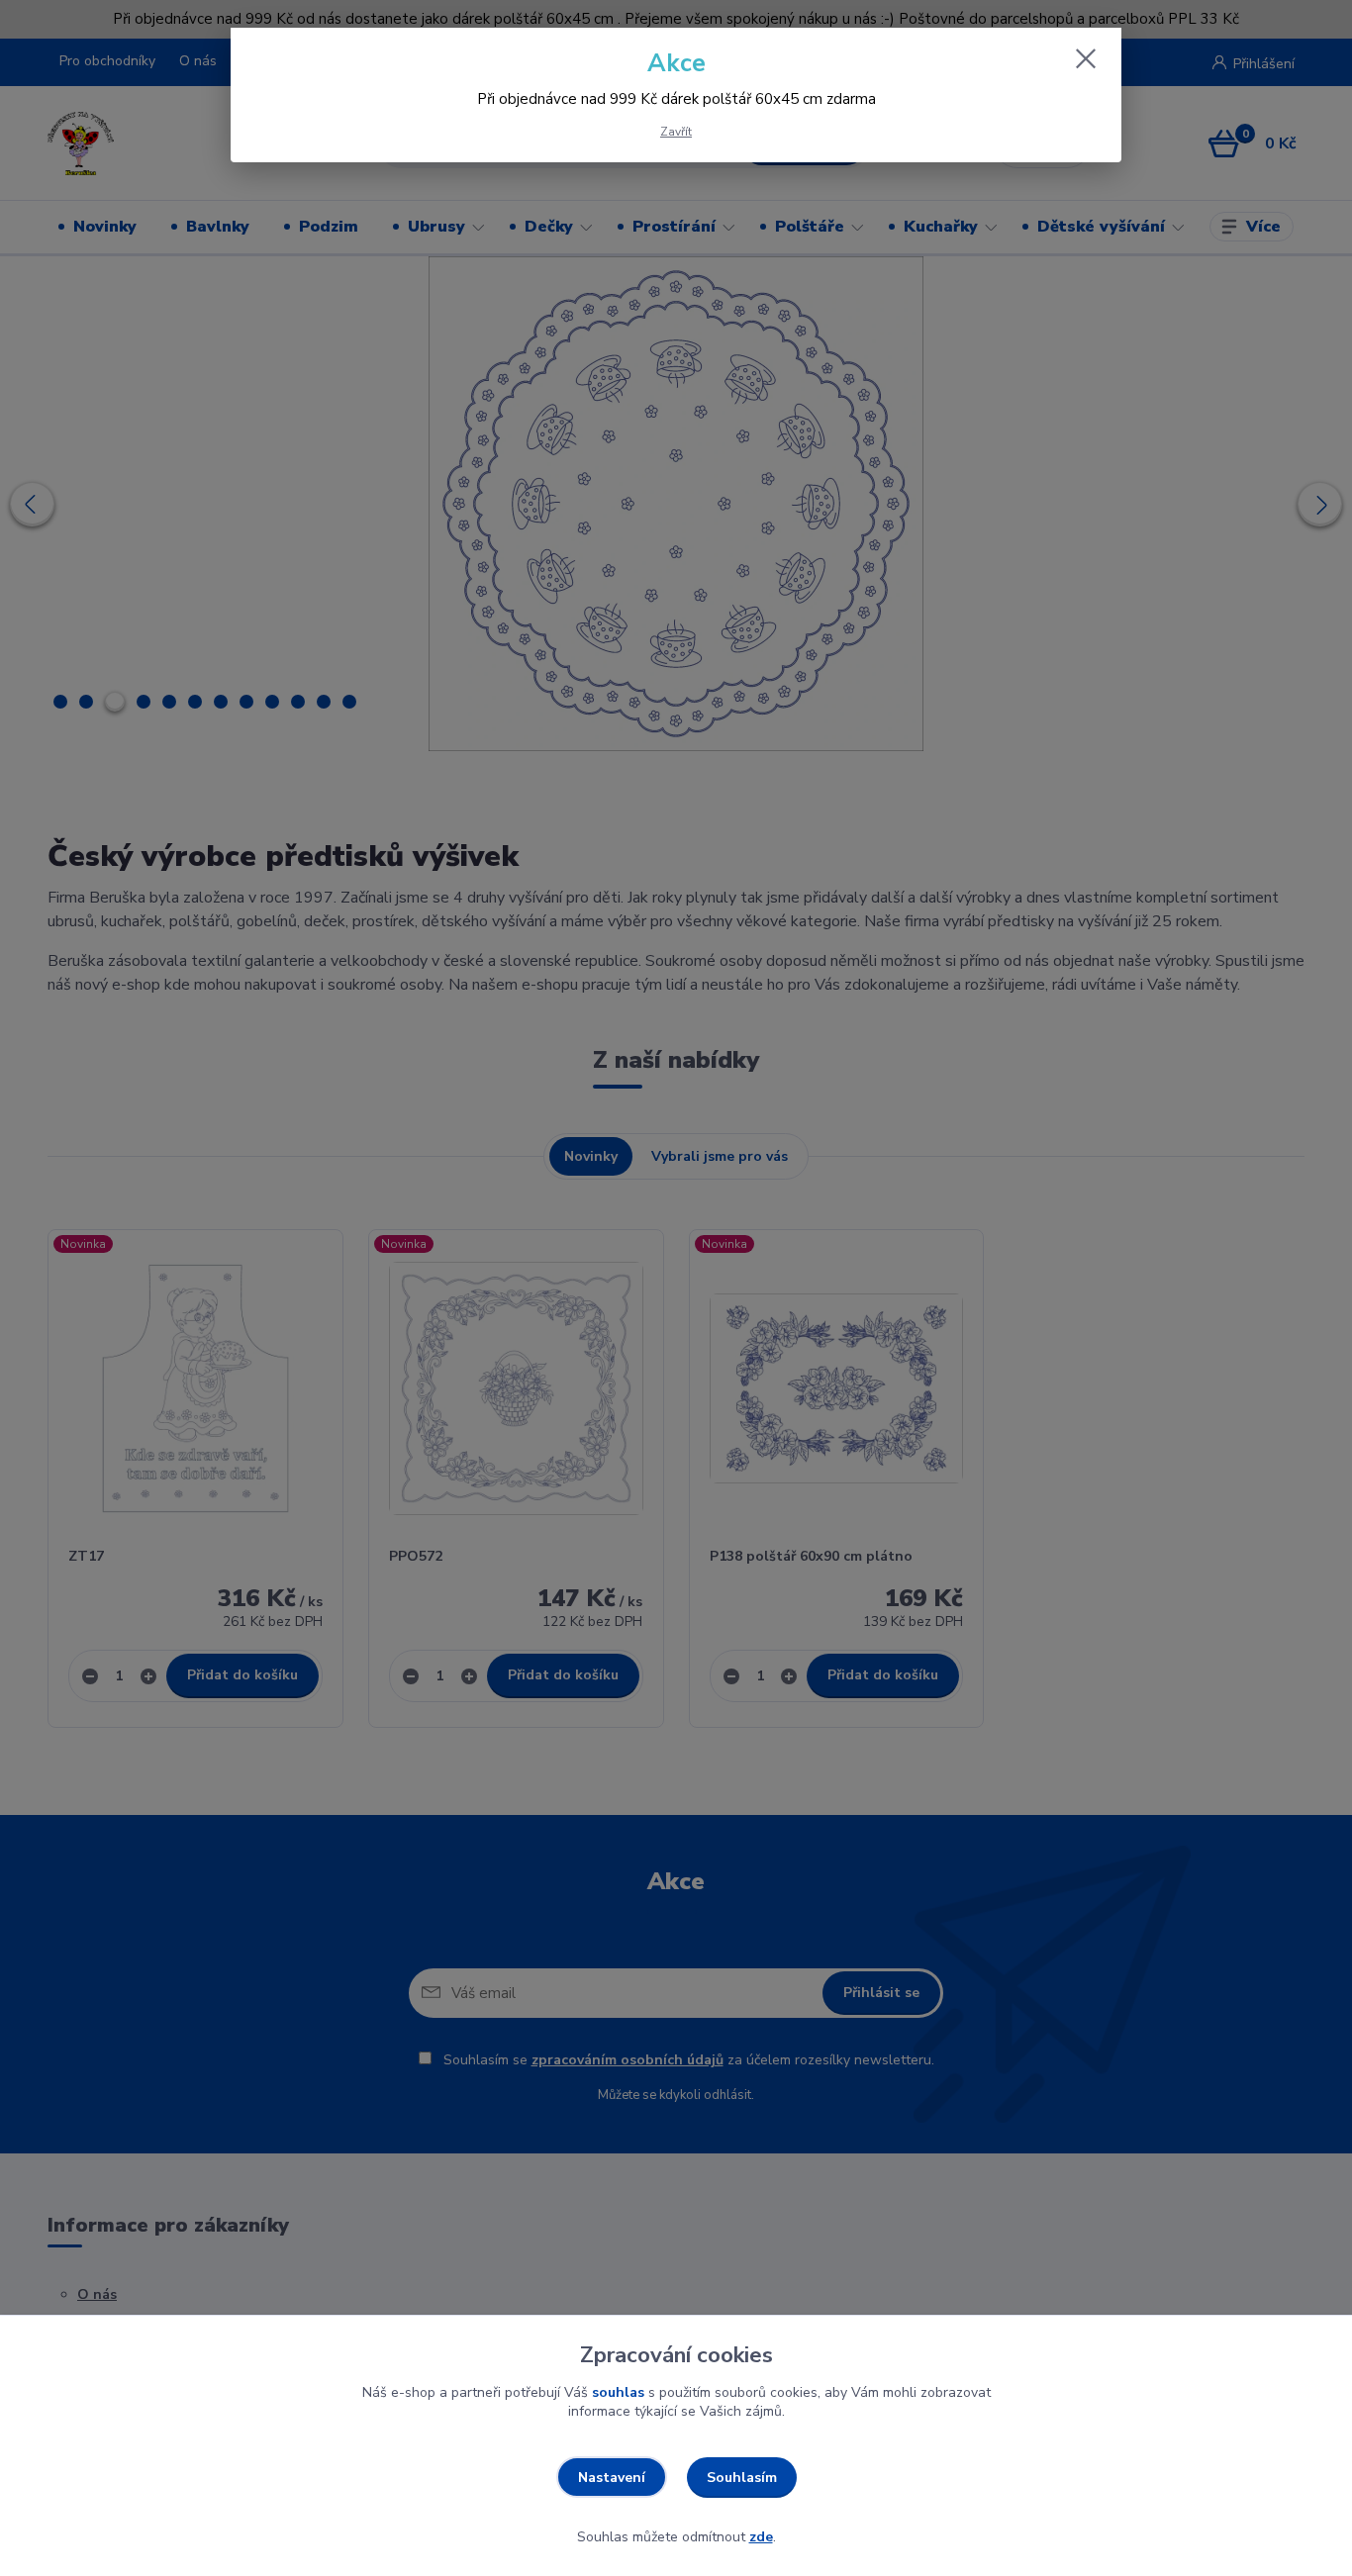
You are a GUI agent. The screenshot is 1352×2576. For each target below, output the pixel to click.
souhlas (618, 2392)
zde (761, 2537)
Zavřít (676, 132)
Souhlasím (742, 2478)
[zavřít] (1086, 58)
